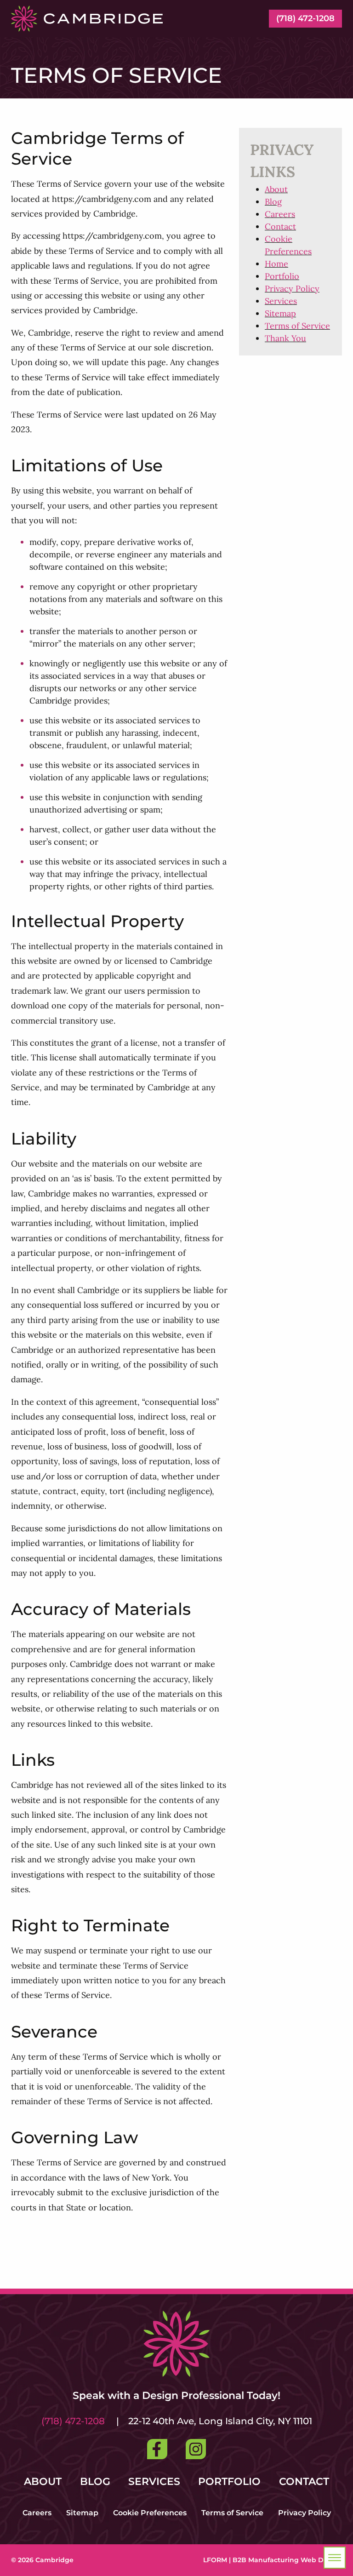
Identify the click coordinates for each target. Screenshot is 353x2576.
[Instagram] (196, 2449)
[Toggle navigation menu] (335, 2558)
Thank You (285, 338)
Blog (273, 202)
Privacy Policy (292, 289)
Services (281, 301)
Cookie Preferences (150, 2513)
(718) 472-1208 (305, 18)
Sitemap (280, 313)
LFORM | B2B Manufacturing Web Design (273, 2560)
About (276, 189)
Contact (280, 226)
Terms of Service (297, 326)
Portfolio (282, 276)
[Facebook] (157, 2449)
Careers (280, 214)
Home (276, 264)
